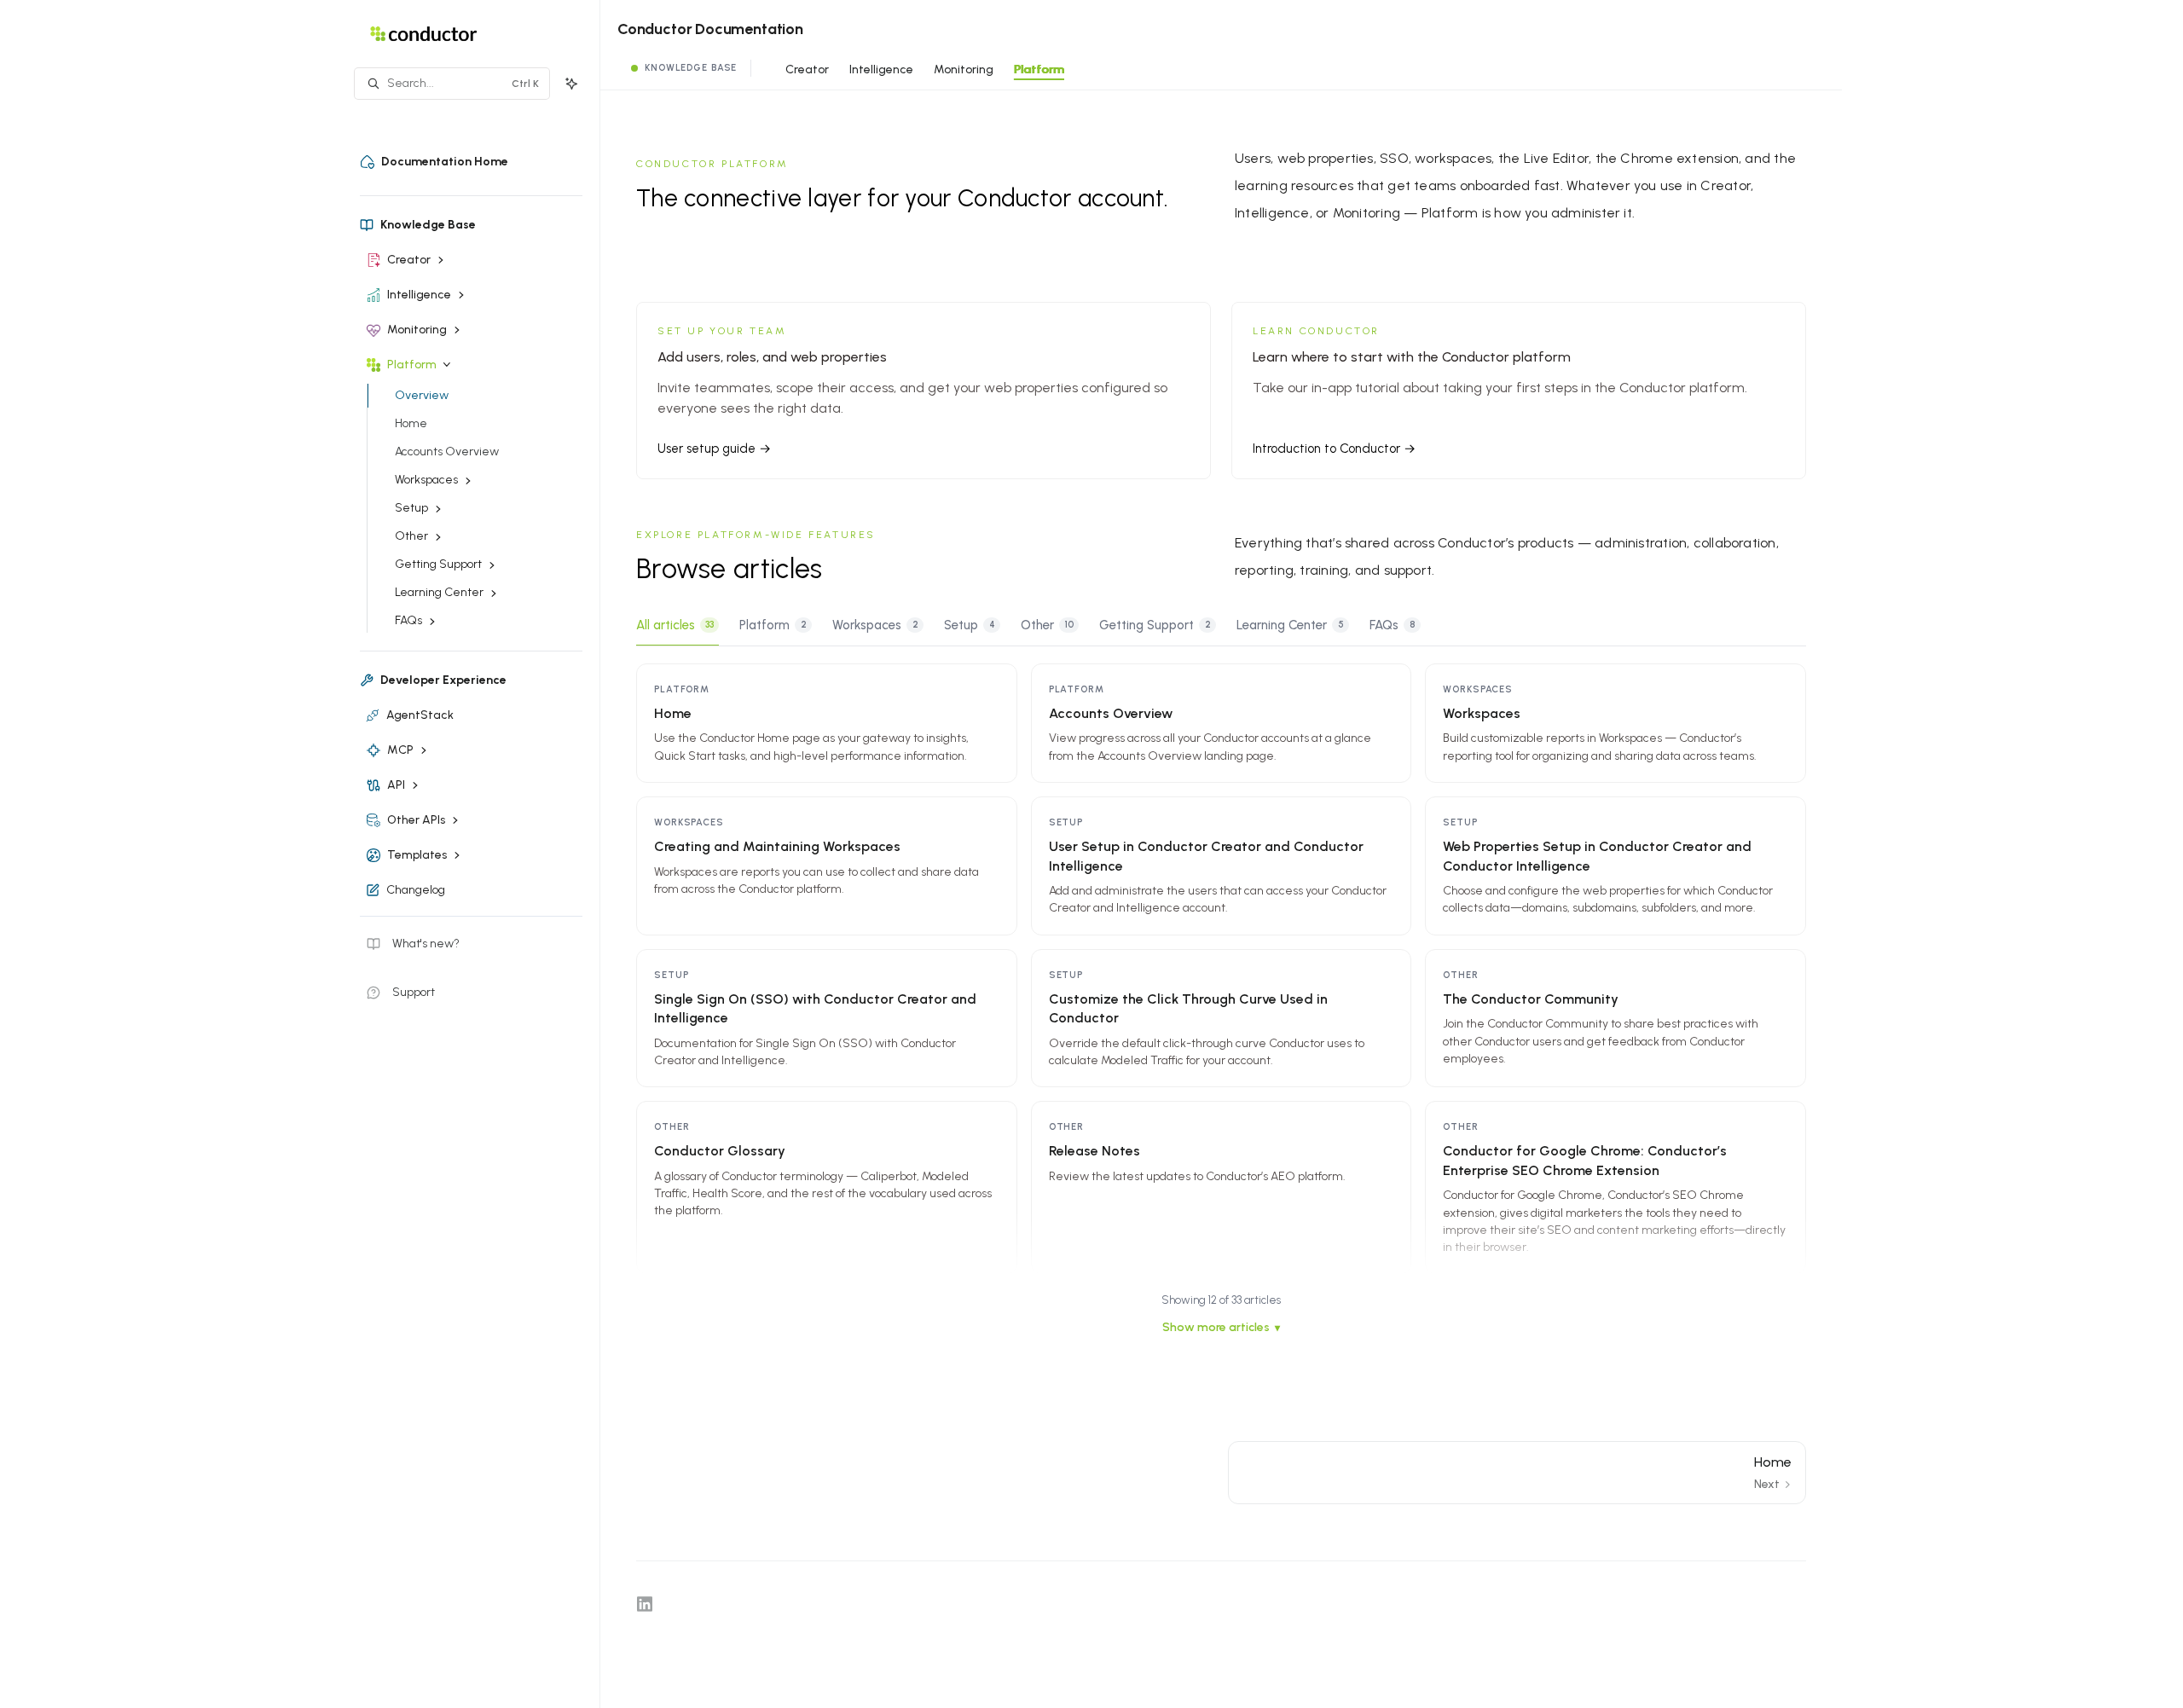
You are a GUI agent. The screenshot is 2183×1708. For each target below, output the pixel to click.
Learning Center (1290, 625)
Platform (1039, 69)
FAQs (1393, 625)
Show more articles (1216, 1327)
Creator (807, 69)
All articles (675, 625)
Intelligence (881, 69)
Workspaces (875, 625)
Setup (970, 625)
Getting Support (1155, 625)
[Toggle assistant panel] (571, 84)
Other (1047, 625)
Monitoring (964, 69)
